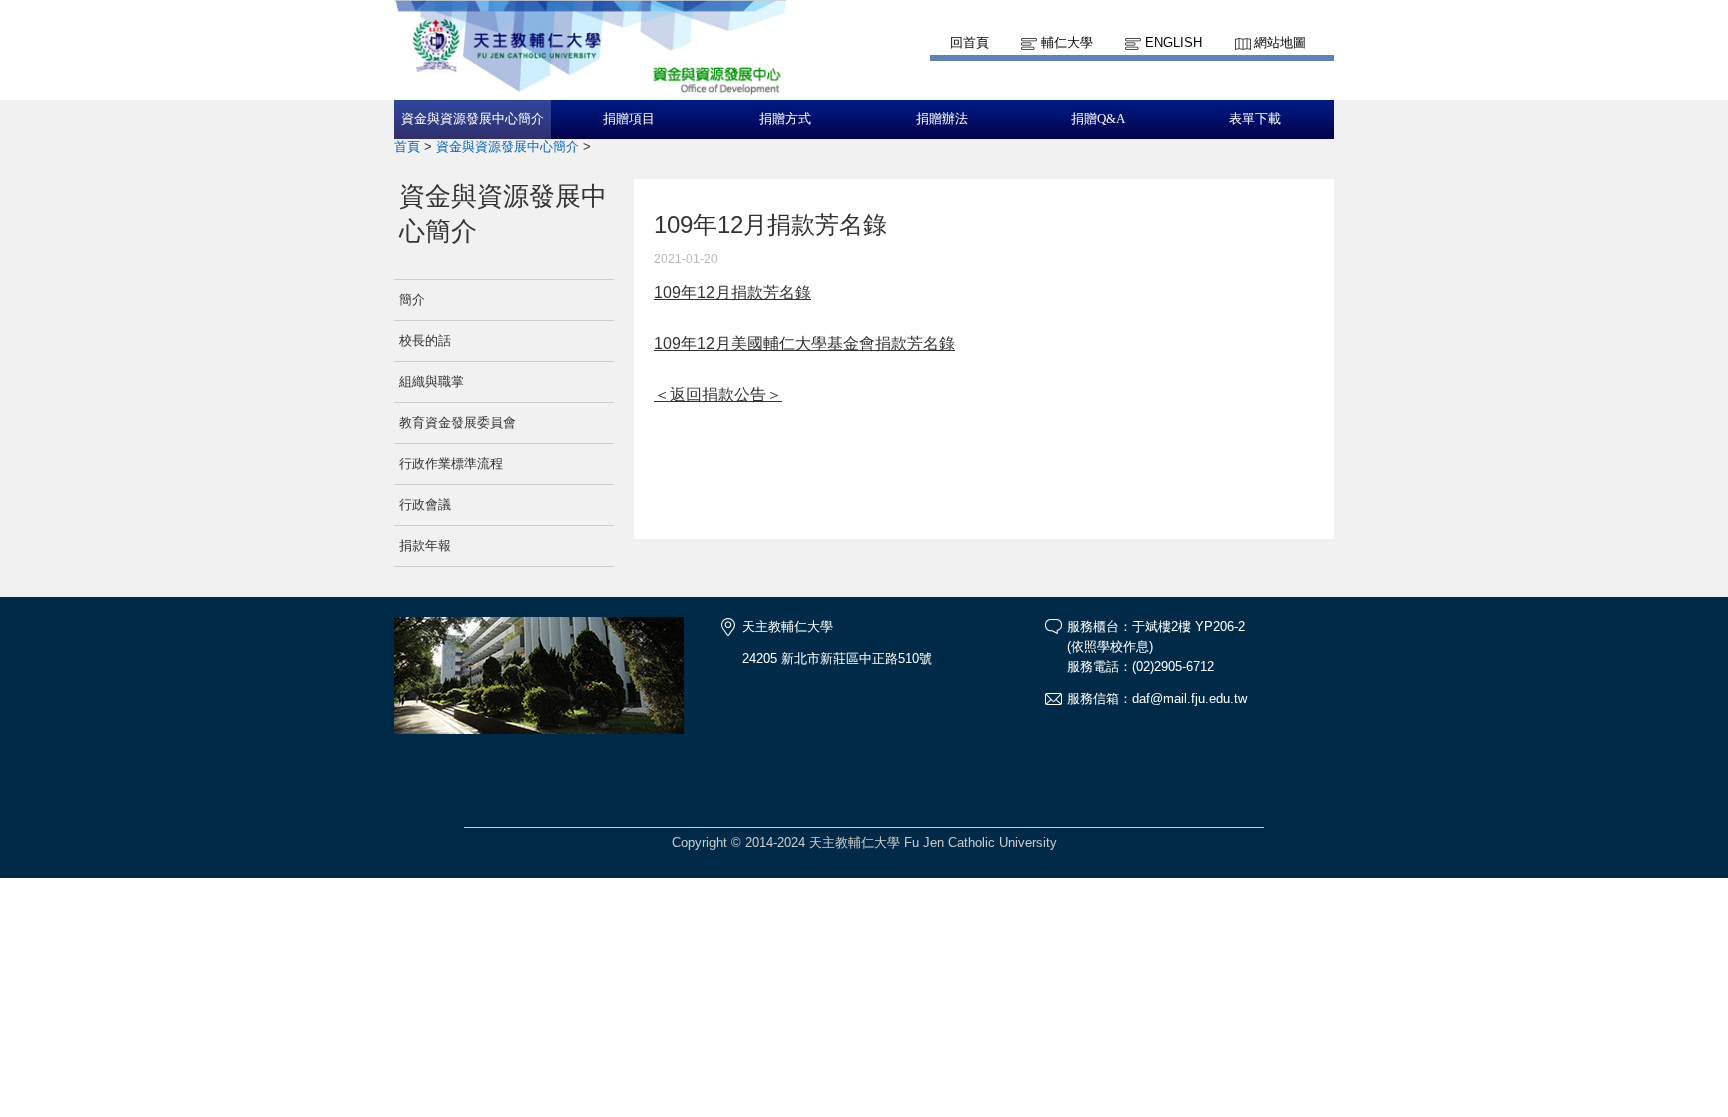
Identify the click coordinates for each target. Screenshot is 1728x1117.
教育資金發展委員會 (457, 422)
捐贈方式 (785, 119)
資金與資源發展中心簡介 (472, 119)
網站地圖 (1280, 42)
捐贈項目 (629, 119)
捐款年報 (425, 545)
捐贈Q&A (1098, 119)
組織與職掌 (431, 381)
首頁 (407, 146)
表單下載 (1255, 119)
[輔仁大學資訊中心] (590, 90)
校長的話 (425, 340)
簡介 (412, 299)
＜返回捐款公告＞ (718, 394)
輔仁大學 (1067, 42)
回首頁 (969, 42)
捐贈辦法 (942, 119)
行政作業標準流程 (451, 463)
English (1173, 42)
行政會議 (425, 504)
